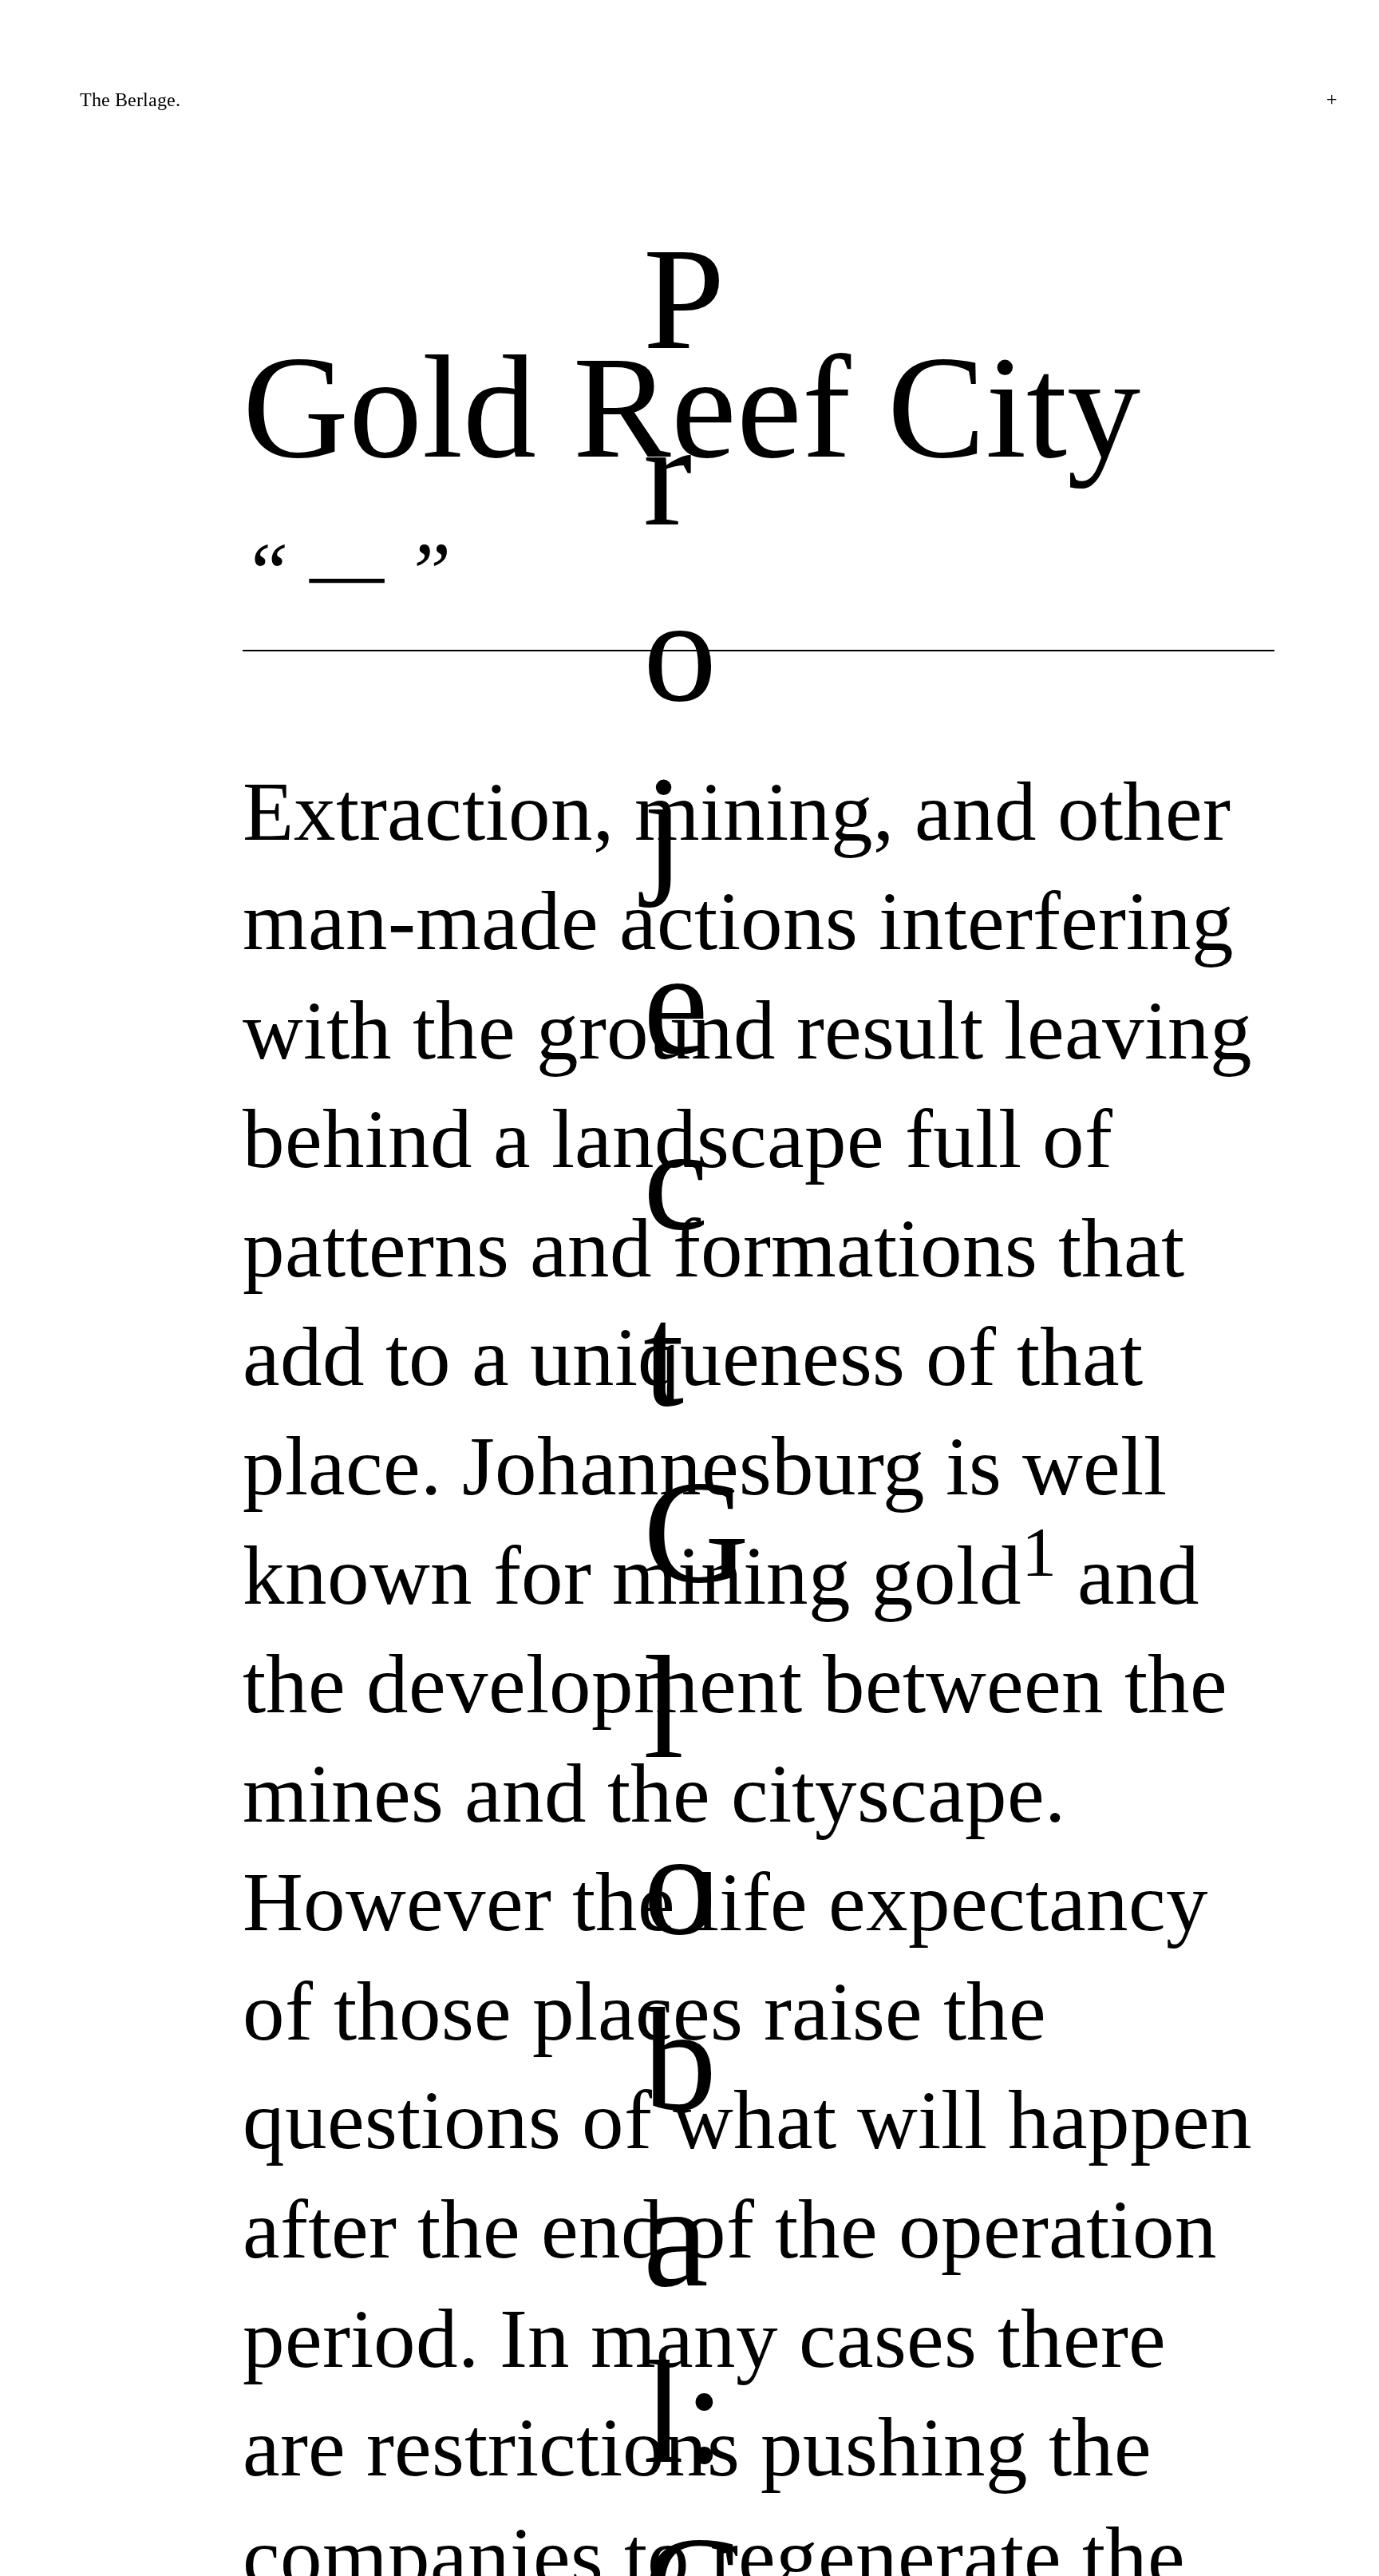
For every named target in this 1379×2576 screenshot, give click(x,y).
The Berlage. (130, 100)
